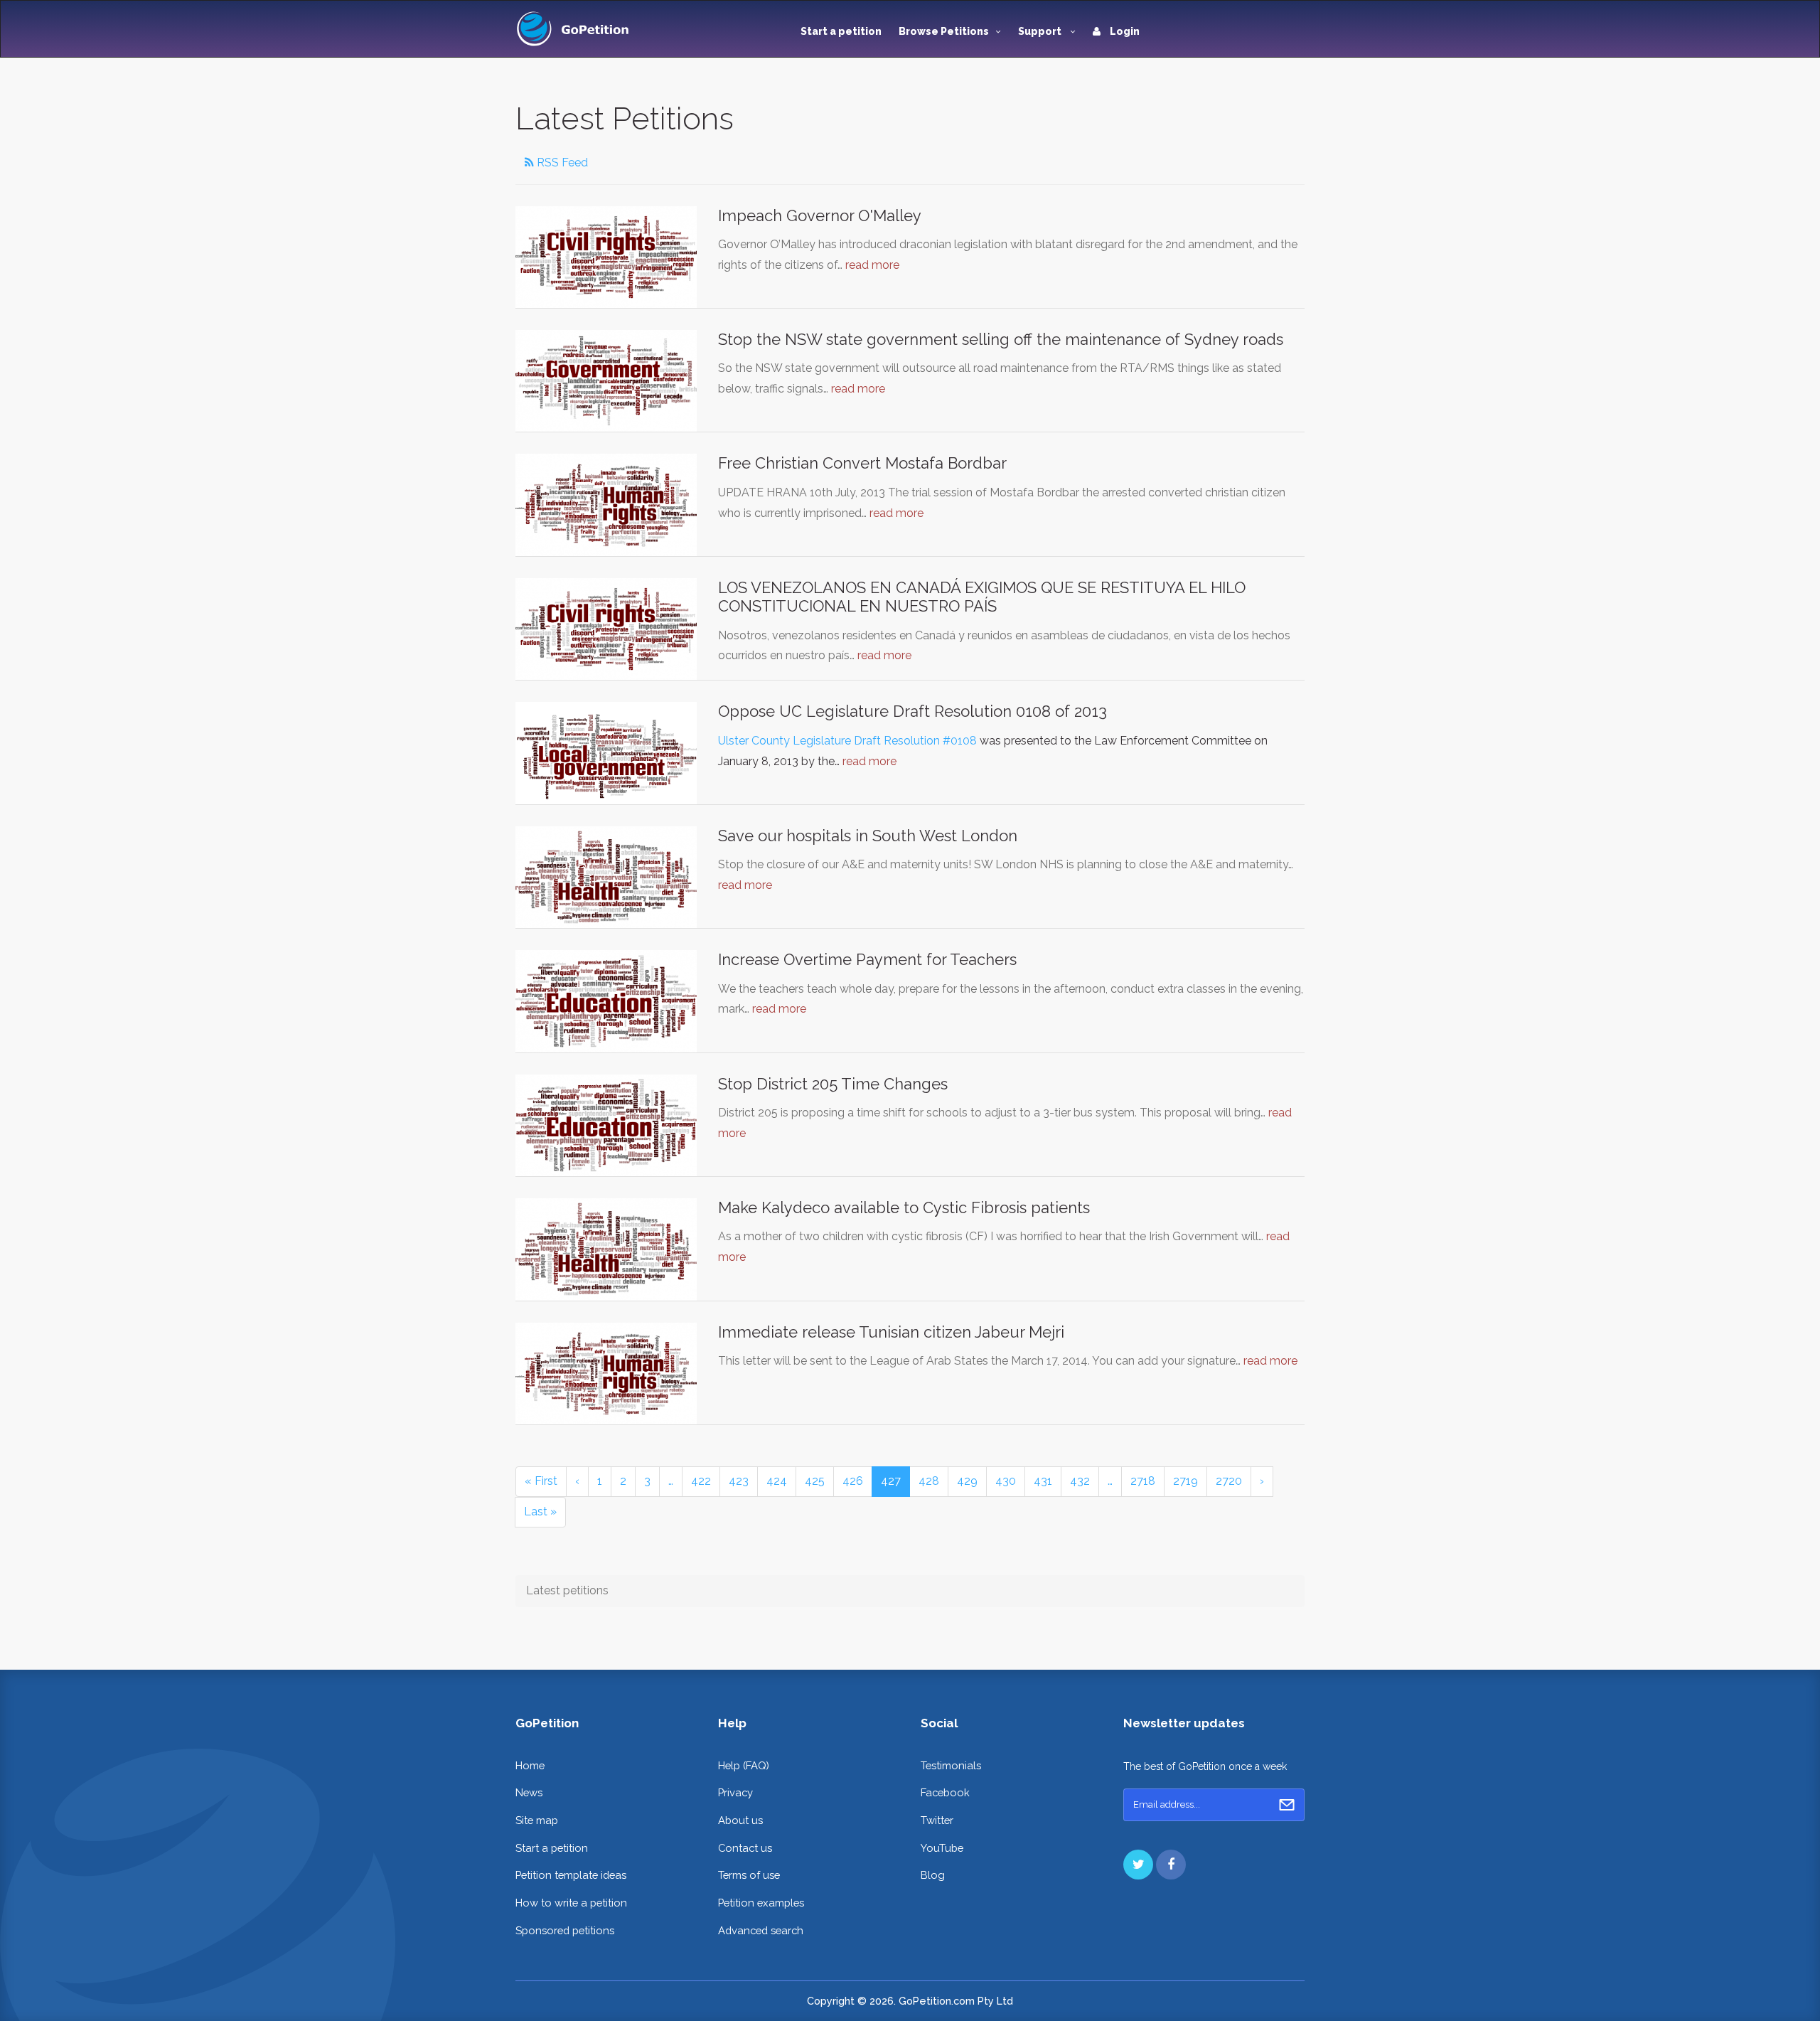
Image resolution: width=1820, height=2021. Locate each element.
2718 (1143, 1481)
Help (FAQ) (744, 1765)
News (529, 1792)
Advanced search (761, 1930)
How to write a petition (571, 1903)
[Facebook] (1171, 1865)
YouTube (942, 1848)
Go (1287, 1805)
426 (853, 1481)
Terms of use (749, 1875)
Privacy (735, 1792)
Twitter (937, 1820)
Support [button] (1041, 31)
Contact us (745, 1848)
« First (541, 1481)
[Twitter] (1138, 1865)
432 (1080, 1481)
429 (967, 1481)
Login (1124, 31)
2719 (1185, 1481)
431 (1043, 1481)
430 (1006, 1481)
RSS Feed (561, 162)
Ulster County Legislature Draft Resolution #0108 (847, 741)
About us (740, 1820)
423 (739, 1481)
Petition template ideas (571, 1875)
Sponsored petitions (565, 1930)
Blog (933, 1875)
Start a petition (841, 31)
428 (929, 1481)
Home (530, 1765)
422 (701, 1481)
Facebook (945, 1792)
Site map (537, 1820)
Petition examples (761, 1903)
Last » (540, 1511)
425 (815, 1481)
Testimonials (951, 1765)
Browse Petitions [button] (944, 31)
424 (777, 1481)
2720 (1229, 1481)
